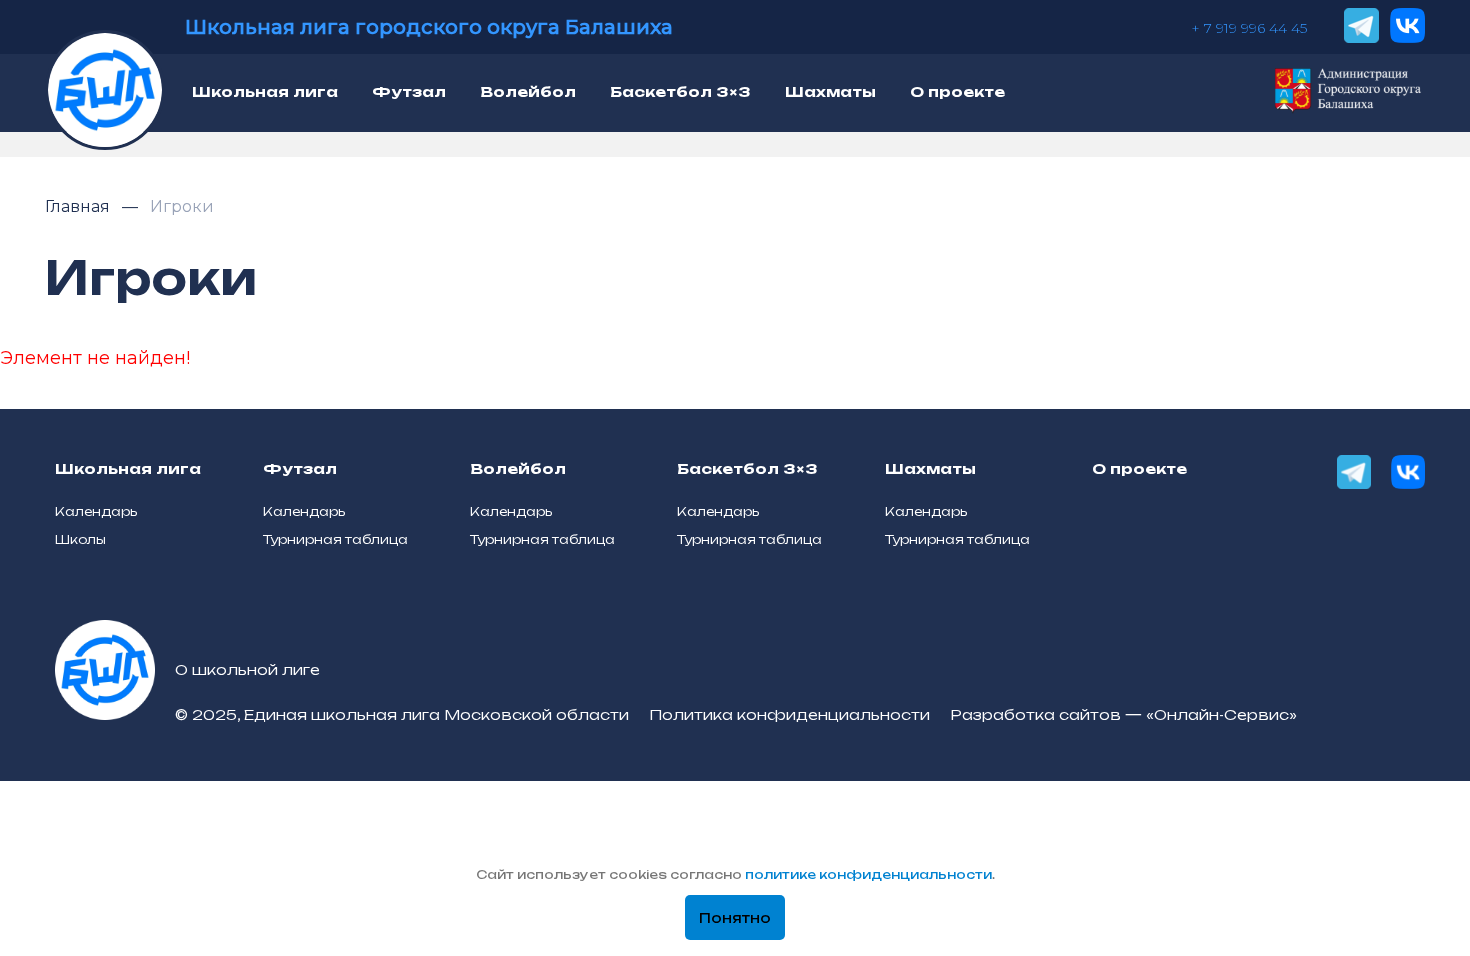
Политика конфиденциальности (789, 714)
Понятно (735, 918)
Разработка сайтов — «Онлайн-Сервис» (1123, 714)
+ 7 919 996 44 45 (1249, 28)
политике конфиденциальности (868, 874)
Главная (79, 206)
